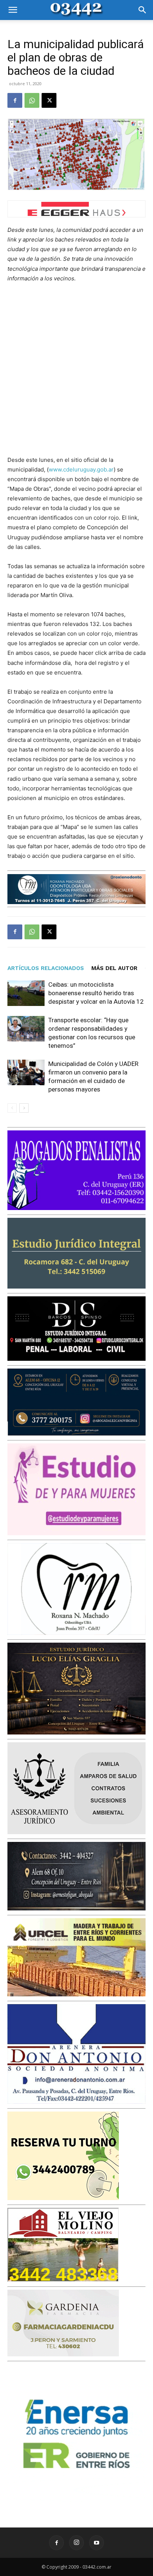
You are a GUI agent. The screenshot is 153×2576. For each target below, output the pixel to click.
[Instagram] (76, 2543)
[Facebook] (15, 100)
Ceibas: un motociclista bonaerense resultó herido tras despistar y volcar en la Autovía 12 (96, 993)
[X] (49, 100)
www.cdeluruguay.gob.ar (81, 469)
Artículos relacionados (46, 968)
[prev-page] (12, 1108)
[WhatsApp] (32, 100)
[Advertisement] (76, 369)
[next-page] (24, 1108)
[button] (13, 10)
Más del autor (114, 968)
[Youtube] (97, 2543)
